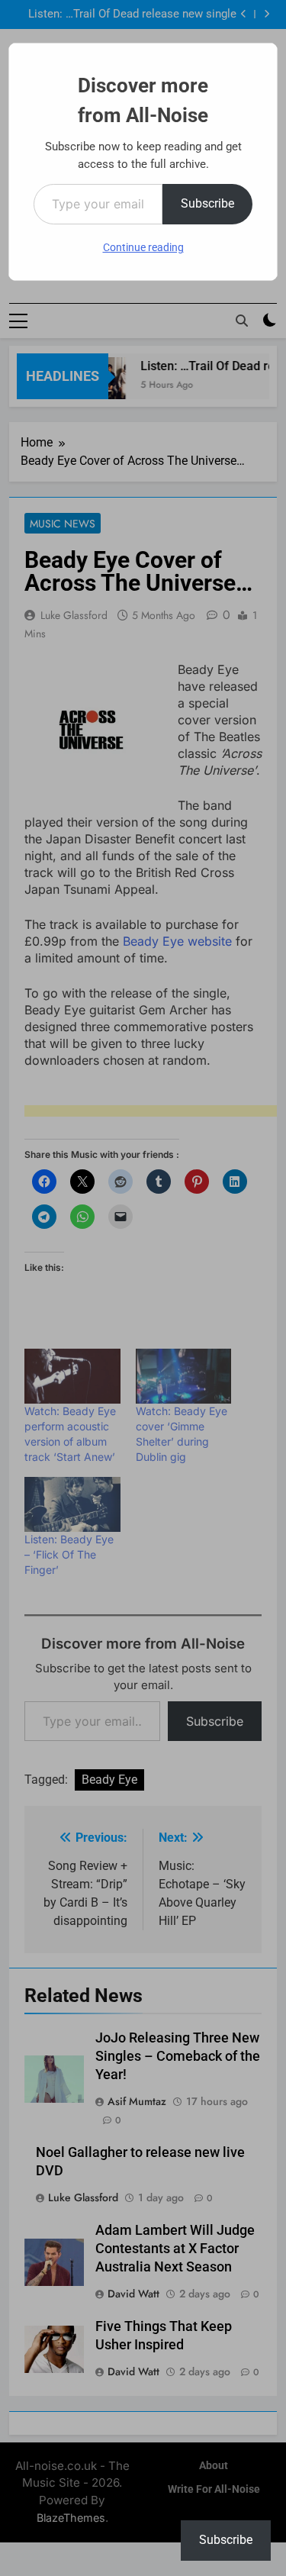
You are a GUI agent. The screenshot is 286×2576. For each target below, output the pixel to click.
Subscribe (207, 203)
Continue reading (143, 247)
